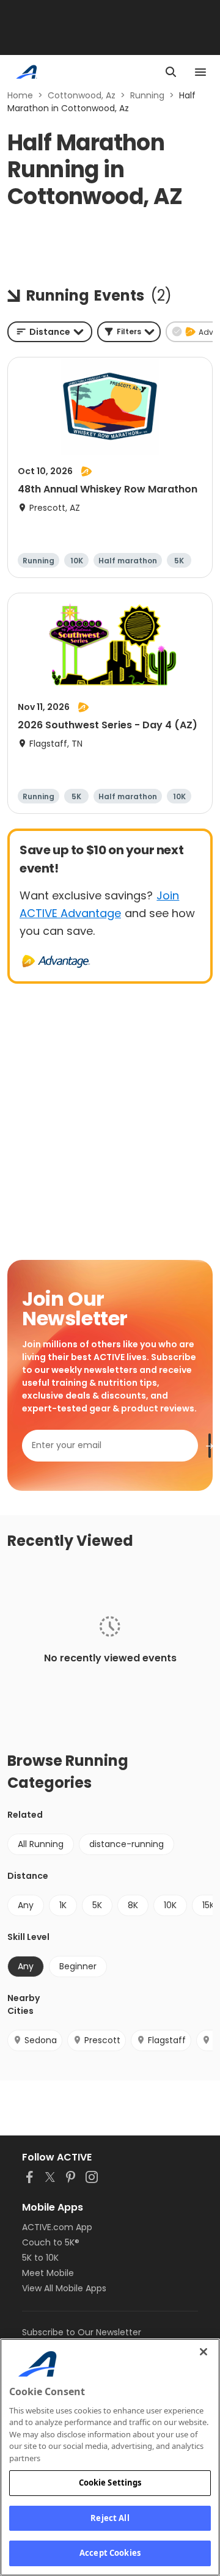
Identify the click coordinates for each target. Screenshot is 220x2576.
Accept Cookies (110, 2553)
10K (170, 1905)
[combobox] (50, 332)
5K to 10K (40, 2258)
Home (20, 95)
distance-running (127, 1844)
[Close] (204, 2352)
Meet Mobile (48, 2273)
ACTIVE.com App (57, 2227)
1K (63, 1905)
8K (133, 1905)
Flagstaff (167, 2040)
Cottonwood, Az (82, 95)
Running (147, 95)
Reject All (110, 2518)
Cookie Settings (110, 2483)
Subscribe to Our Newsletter (82, 2332)
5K (97, 1905)
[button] (129, 332)
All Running (41, 1844)
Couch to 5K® (51, 2242)
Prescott (102, 2040)
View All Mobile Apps (64, 2288)
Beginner (78, 1966)
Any (26, 1905)
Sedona (41, 2040)
